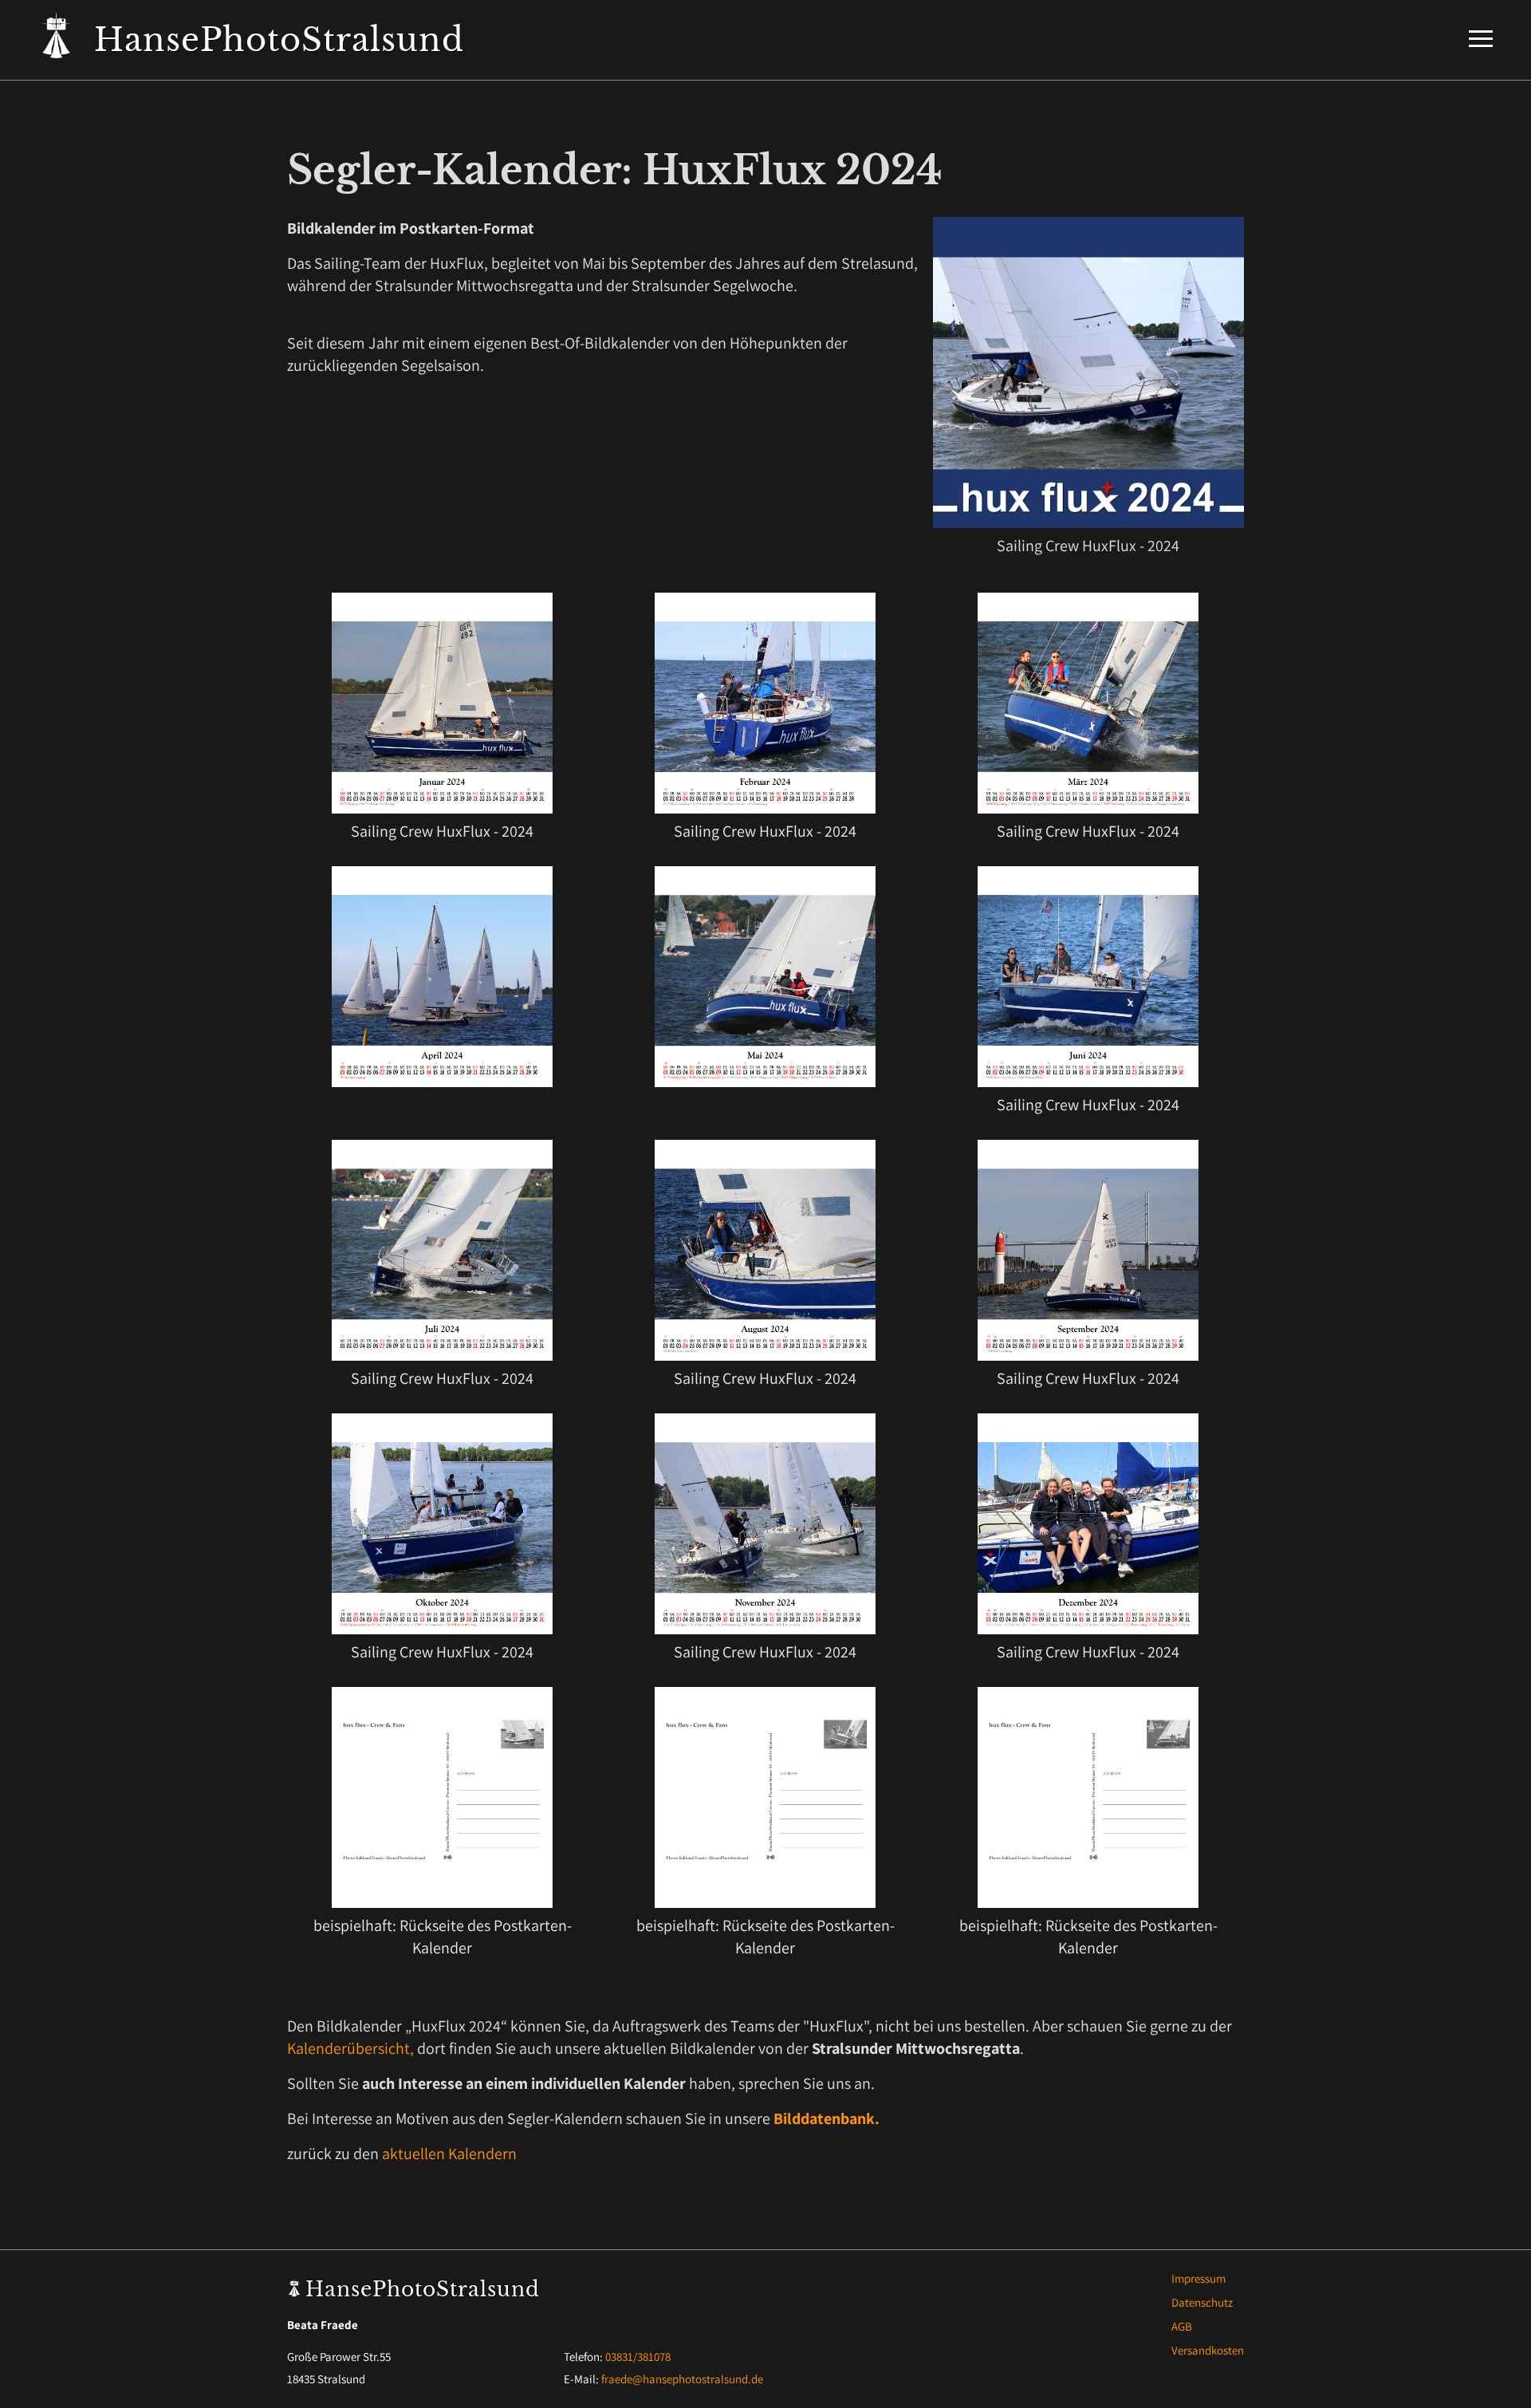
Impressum (1198, 2278)
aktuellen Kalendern (449, 2154)
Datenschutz (1202, 2302)
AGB (1182, 2326)
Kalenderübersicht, (350, 2048)
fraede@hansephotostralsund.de (682, 2379)
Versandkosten (1208, 2350)
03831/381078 (638, 2357)
